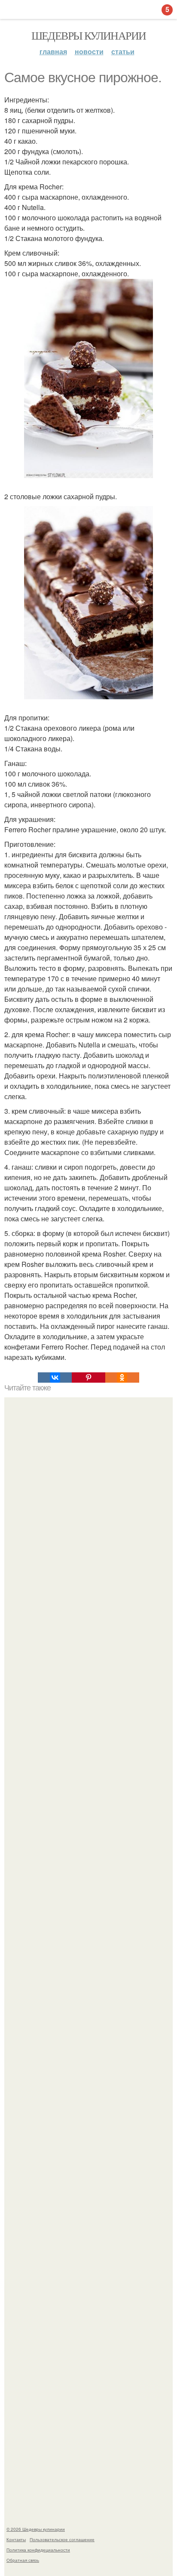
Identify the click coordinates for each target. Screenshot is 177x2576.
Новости (89, 51)
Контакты (16, 2539)
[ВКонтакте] (55, 1378)
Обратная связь (23, 2560)
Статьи (123, 51)
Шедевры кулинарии (89, 35)
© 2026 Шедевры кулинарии (36, 2529)
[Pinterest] (88, 1378)
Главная (53, 51)
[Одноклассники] (122, 1378)
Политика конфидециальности (38, 2550)
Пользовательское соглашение (62, 2539)
